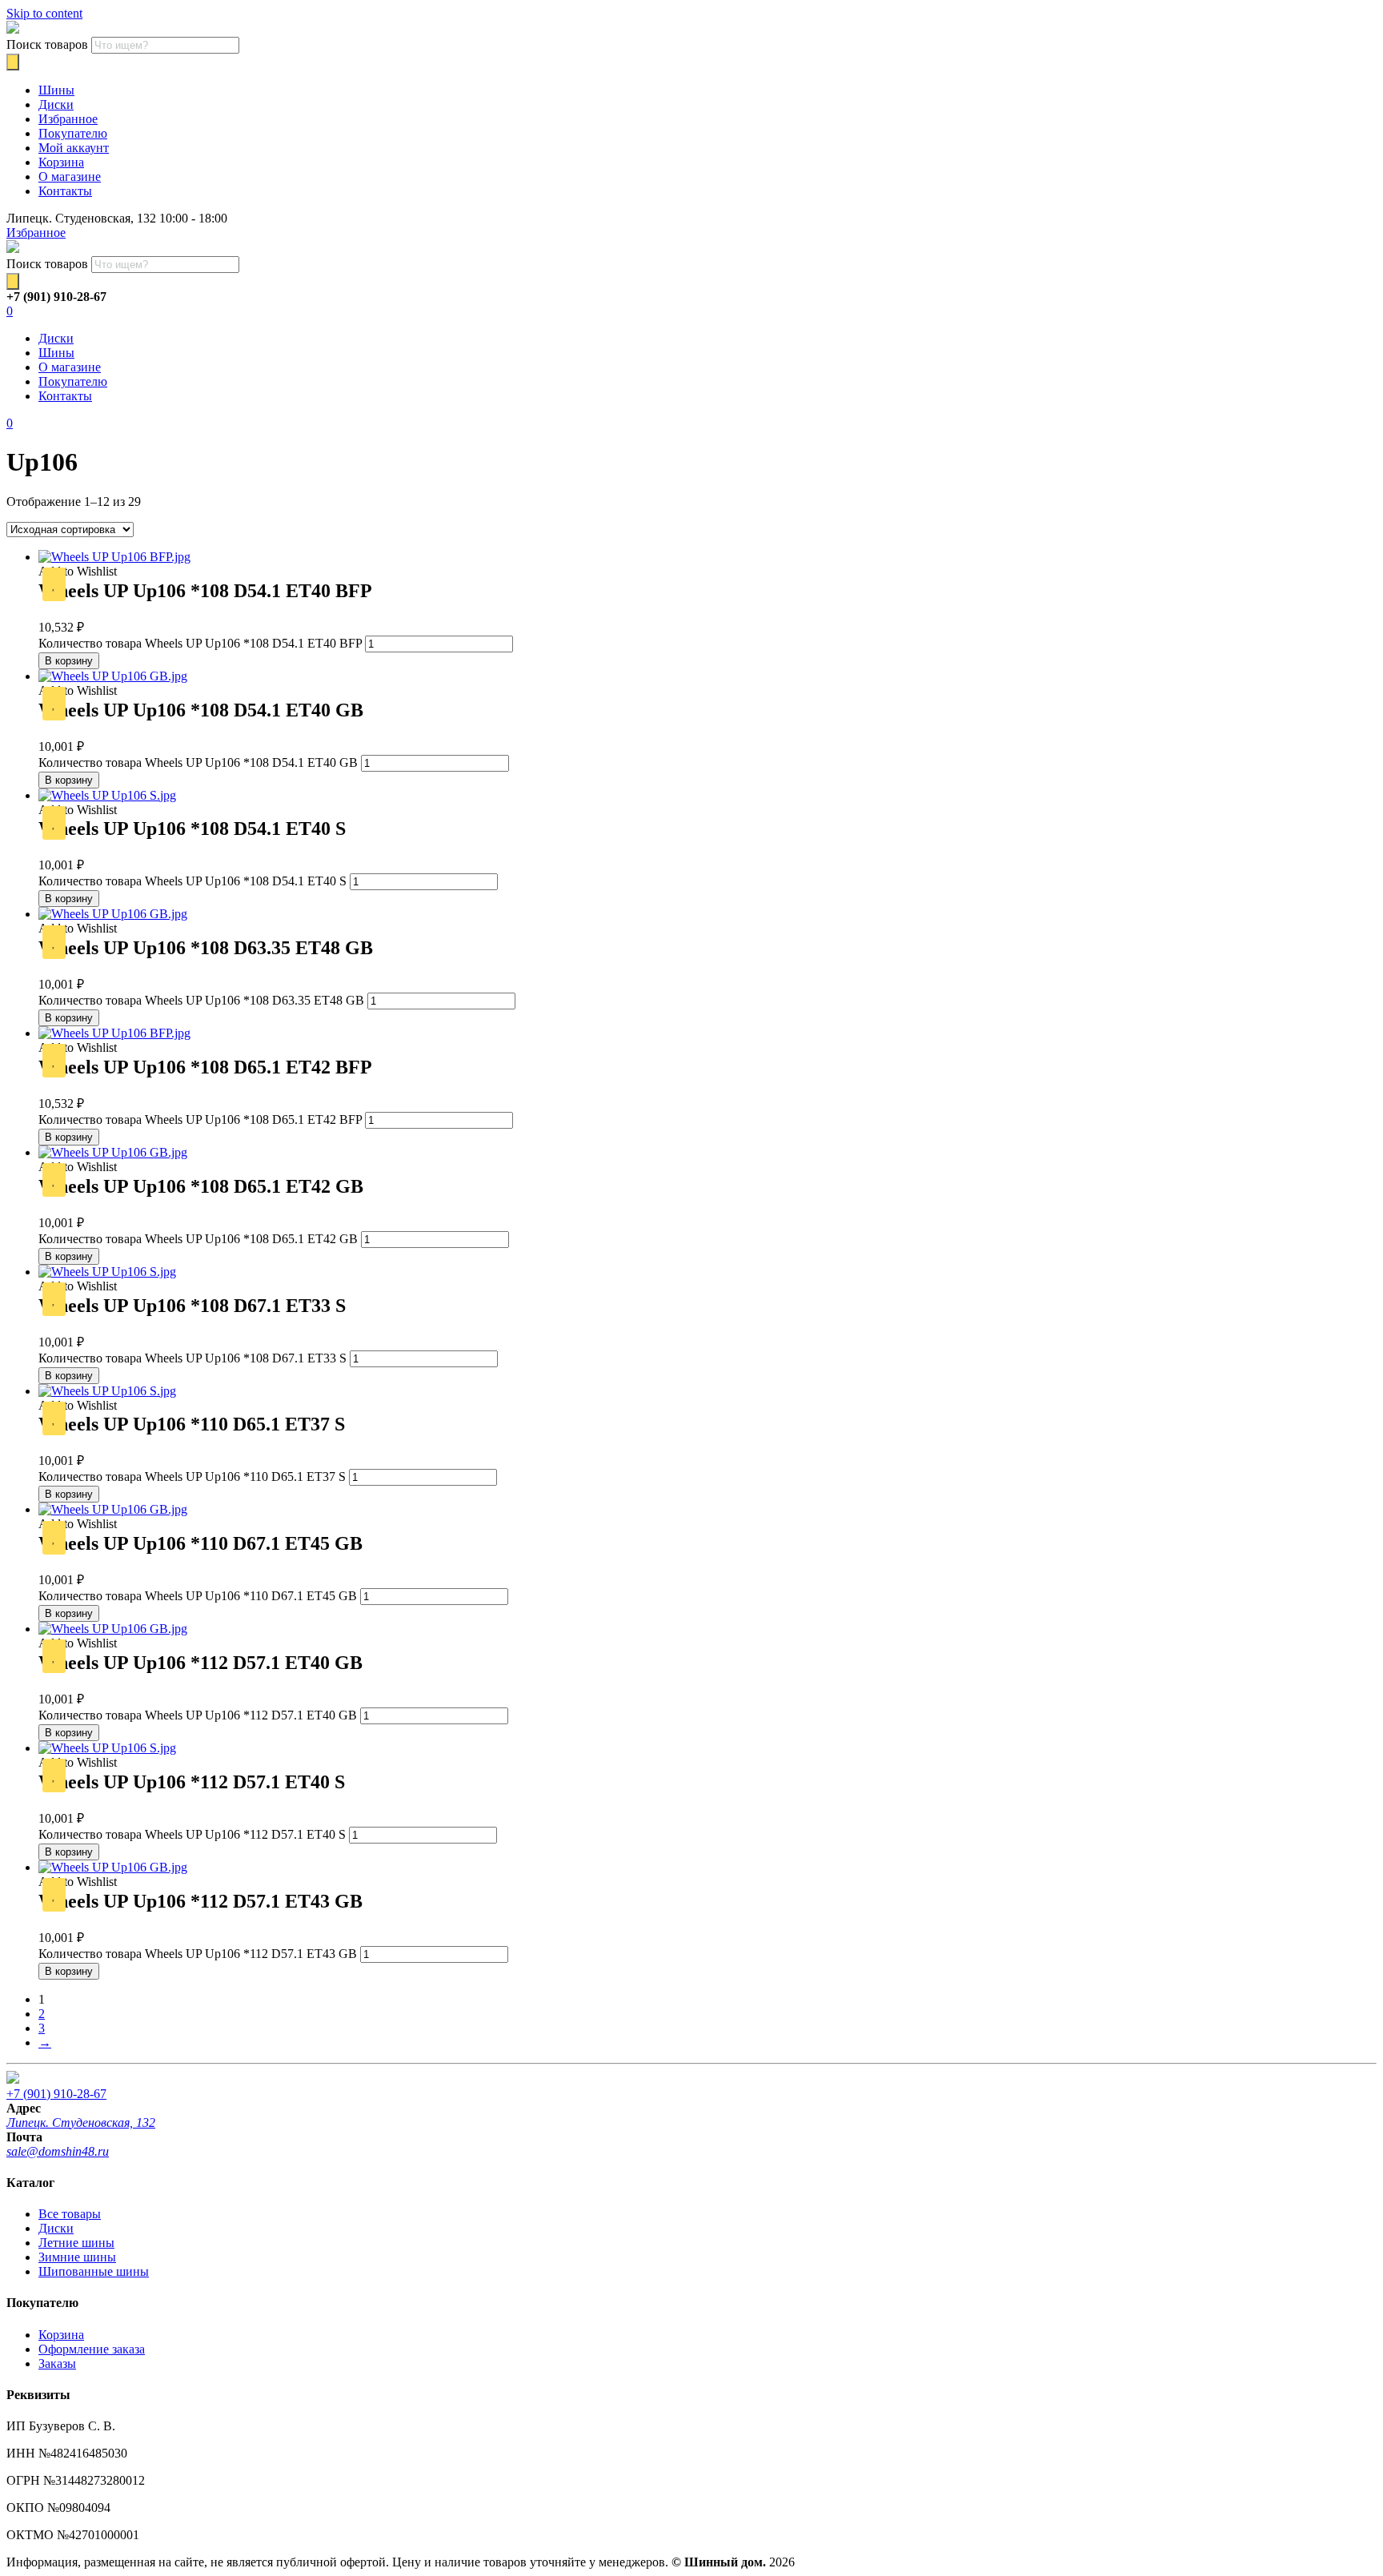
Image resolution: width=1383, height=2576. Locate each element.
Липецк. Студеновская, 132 (81, 2123)
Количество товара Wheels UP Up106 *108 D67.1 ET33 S (192, 1358)
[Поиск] (13, 62)
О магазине (70, 177)
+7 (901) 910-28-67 (56, 2094)
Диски (56, 104)
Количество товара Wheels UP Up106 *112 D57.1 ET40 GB (198, 1715)
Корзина (61, 162)
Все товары (70, 2214)
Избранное (68, 119)
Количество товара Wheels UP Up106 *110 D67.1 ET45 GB (198, 1596)
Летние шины (76, 2243)
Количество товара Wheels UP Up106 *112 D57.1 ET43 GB (198, 1954)
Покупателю (73, 133)
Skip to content (44, 13)
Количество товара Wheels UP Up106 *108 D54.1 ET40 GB (198, 762)
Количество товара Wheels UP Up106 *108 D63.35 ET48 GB (201, 1000)
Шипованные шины (94, 2271)
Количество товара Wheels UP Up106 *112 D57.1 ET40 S (192, 1834)
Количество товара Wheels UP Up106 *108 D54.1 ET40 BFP (200, 643)
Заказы (57, 2363)
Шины (56, 90)
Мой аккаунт (74, 148)
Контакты (65, 191)
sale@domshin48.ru (58, 2151)
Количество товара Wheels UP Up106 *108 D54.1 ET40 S (192, 881)
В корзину (69, 661)
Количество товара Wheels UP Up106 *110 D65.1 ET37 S (192, 1477)
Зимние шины (77, 2257)
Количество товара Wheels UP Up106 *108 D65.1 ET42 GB (198, 1239)
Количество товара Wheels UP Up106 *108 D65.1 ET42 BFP (200, 1119)
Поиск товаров (47, 44)
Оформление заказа (92, 2349)
